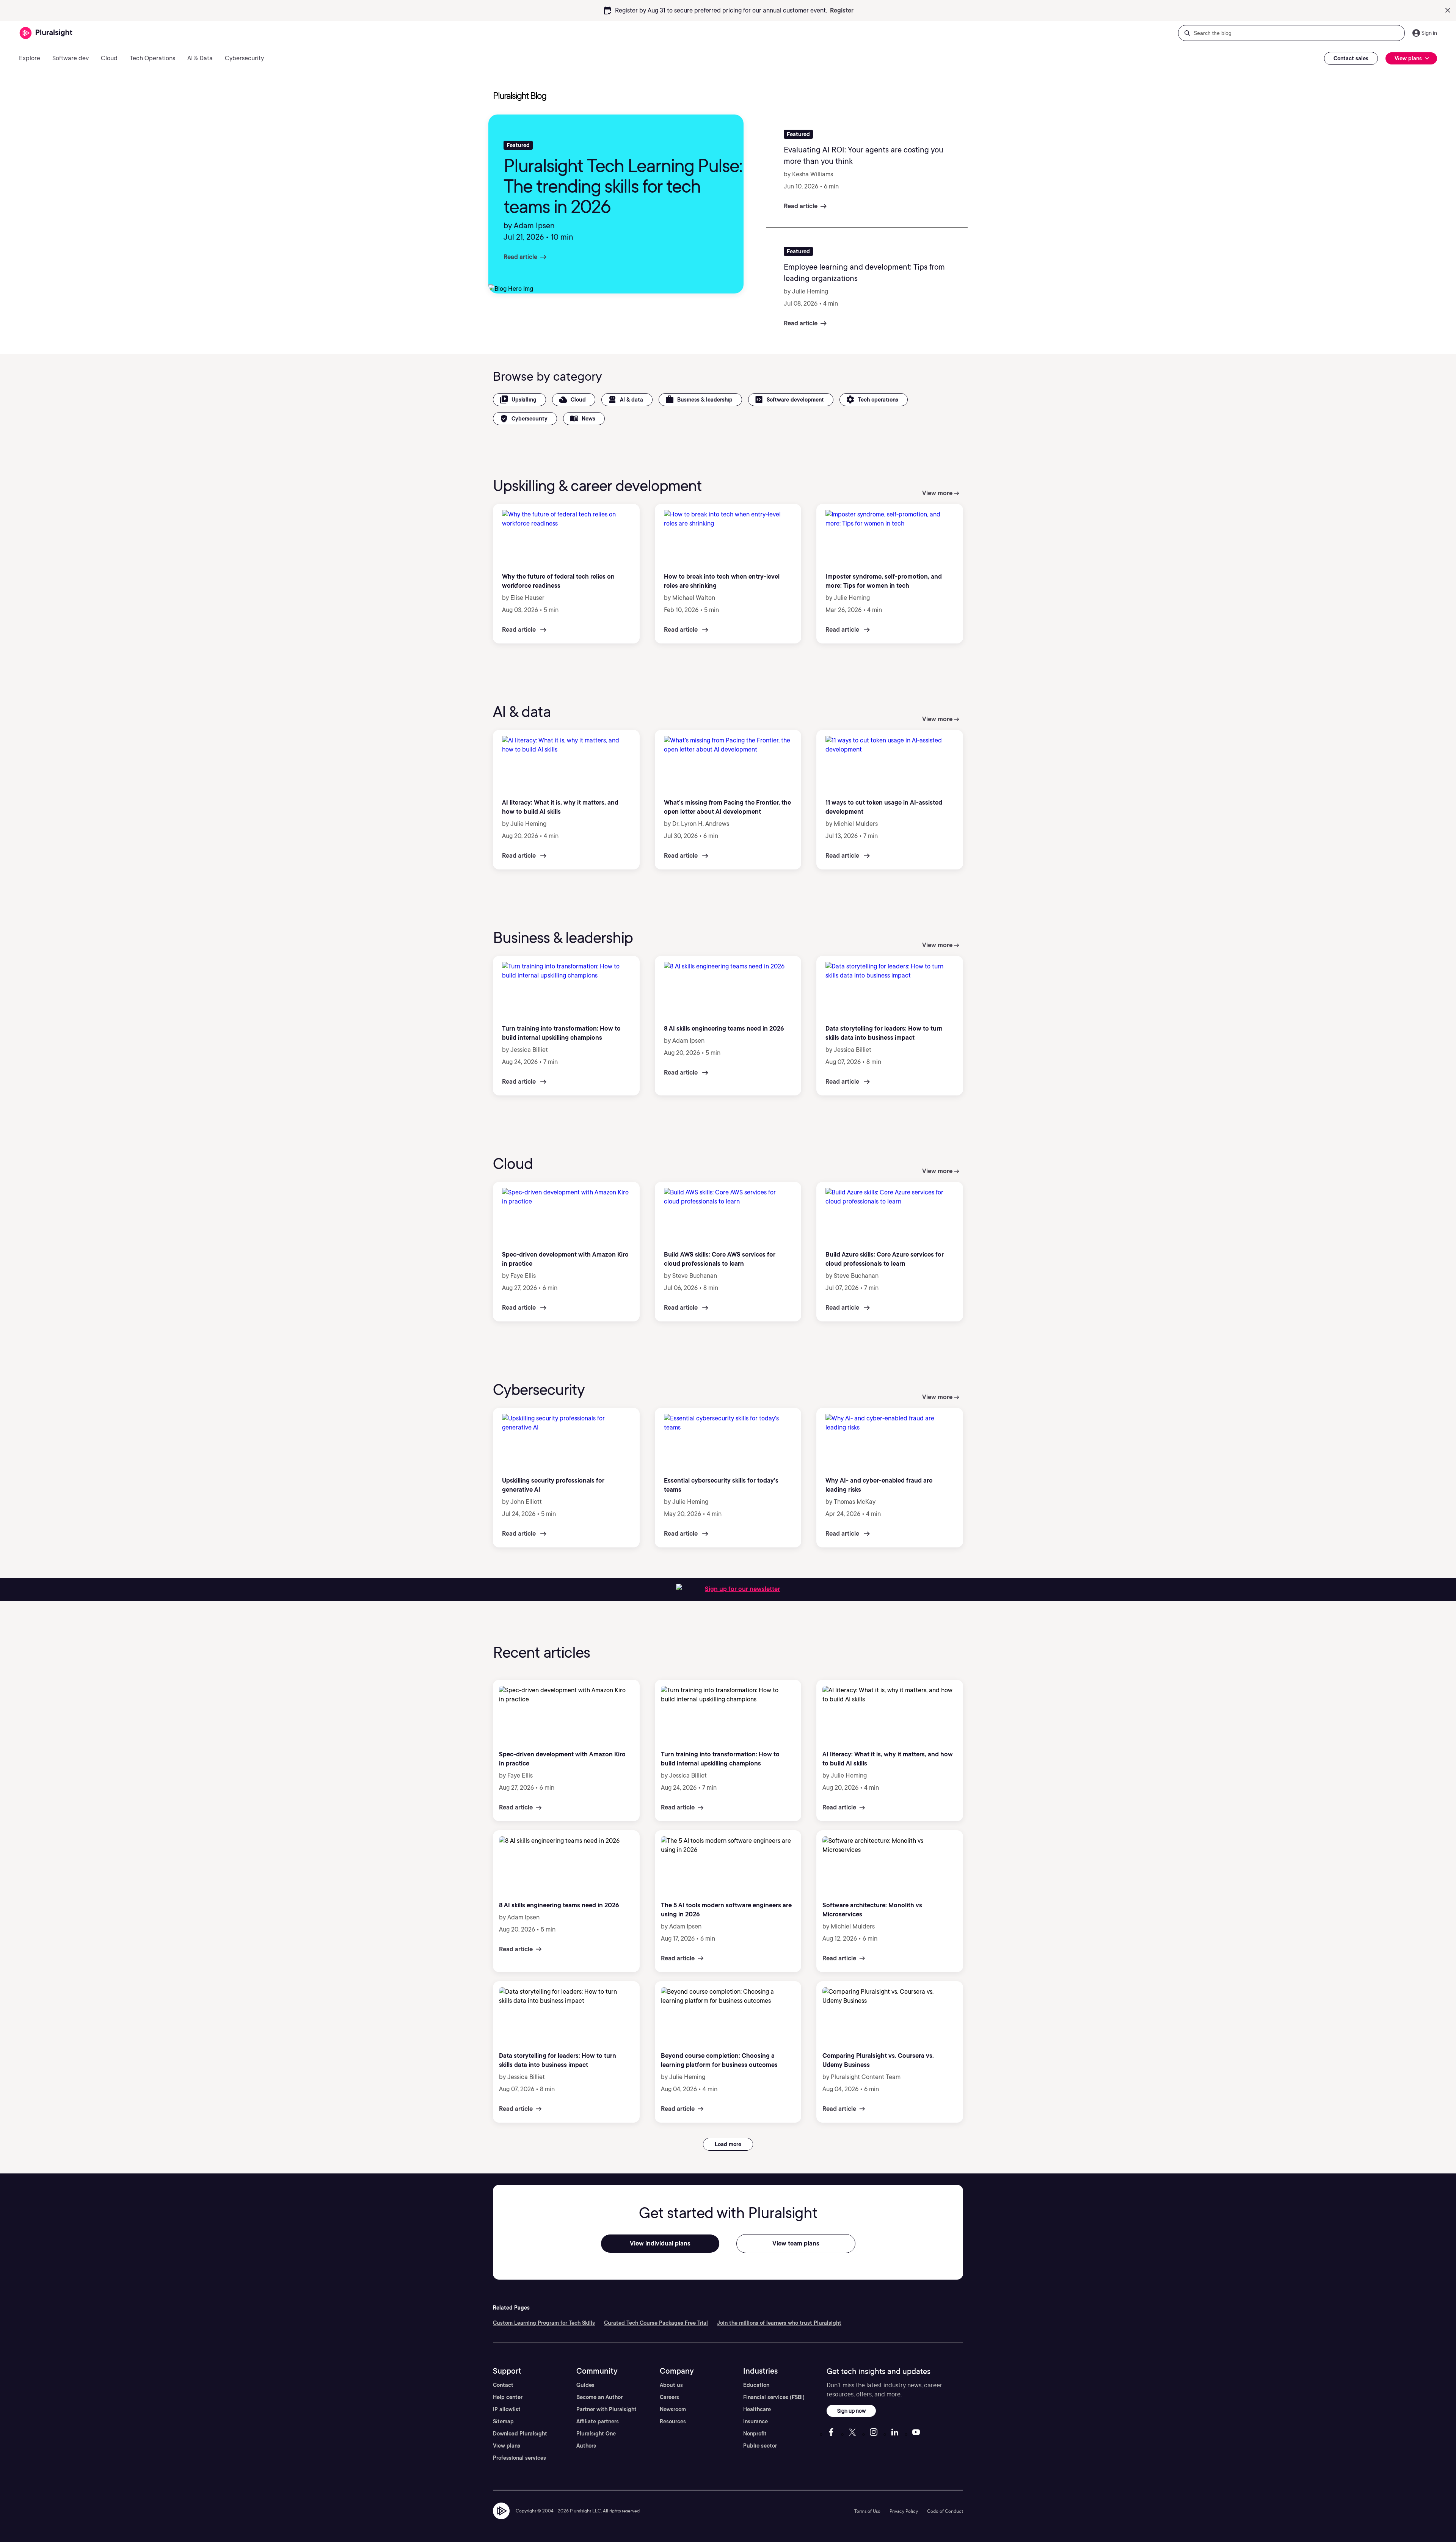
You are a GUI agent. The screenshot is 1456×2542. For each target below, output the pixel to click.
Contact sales (1351, 58)
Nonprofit (755, 2434)
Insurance (755, 2421)
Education (756, 2385)
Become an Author (599, 2397)
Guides (585, 2385)
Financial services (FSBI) (774, 2397)
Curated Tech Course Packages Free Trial (656, 2323)
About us (671, 2385)
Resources (673, 2421)
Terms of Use (867, 2511)
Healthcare (757, 2409)
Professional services (519, 2458)
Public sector (760, 2446)
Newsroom (673, 2409)
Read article (520, 257)
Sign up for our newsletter (742, 1589)
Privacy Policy (904, 2511)
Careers (669, 2397)
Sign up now (851, 2411)
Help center (508, 2397)
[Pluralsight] (46, 33)
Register (842, 10)
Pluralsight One (596, 2434)
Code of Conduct (945, 2511)
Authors (586, 2446)
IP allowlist (507, 2409)
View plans (507, 2446)
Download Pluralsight (520, 2434)
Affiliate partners (598, 2421)
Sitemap (503, 2421)
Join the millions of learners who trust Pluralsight (779, 2323)
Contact (503, 2385)
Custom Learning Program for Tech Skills (544, 2323)
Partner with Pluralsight (606, 2409)
